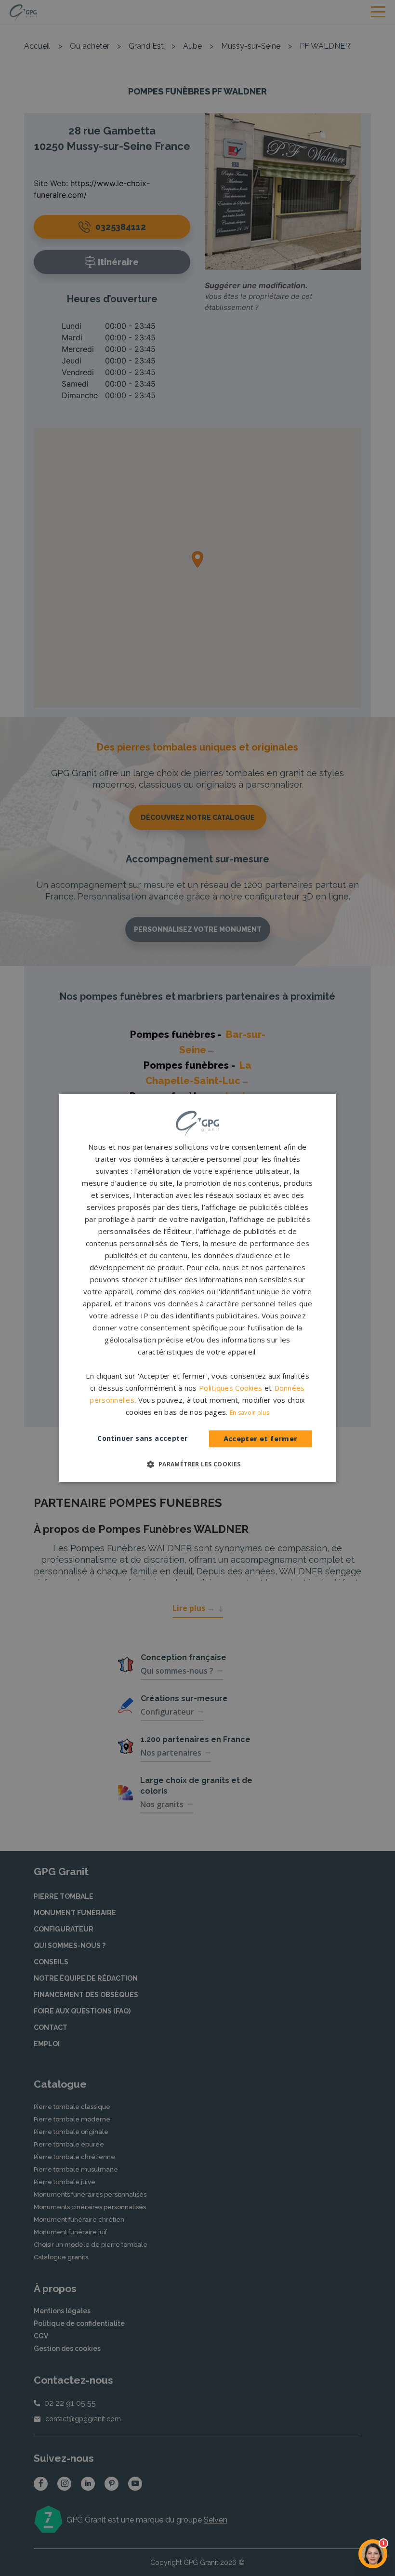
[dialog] (197, 1288)
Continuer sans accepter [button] (142, 1439)
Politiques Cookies (230, 1388)
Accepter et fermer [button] (261, 1439)
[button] (197, 1464)
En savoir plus (250, 1413)
